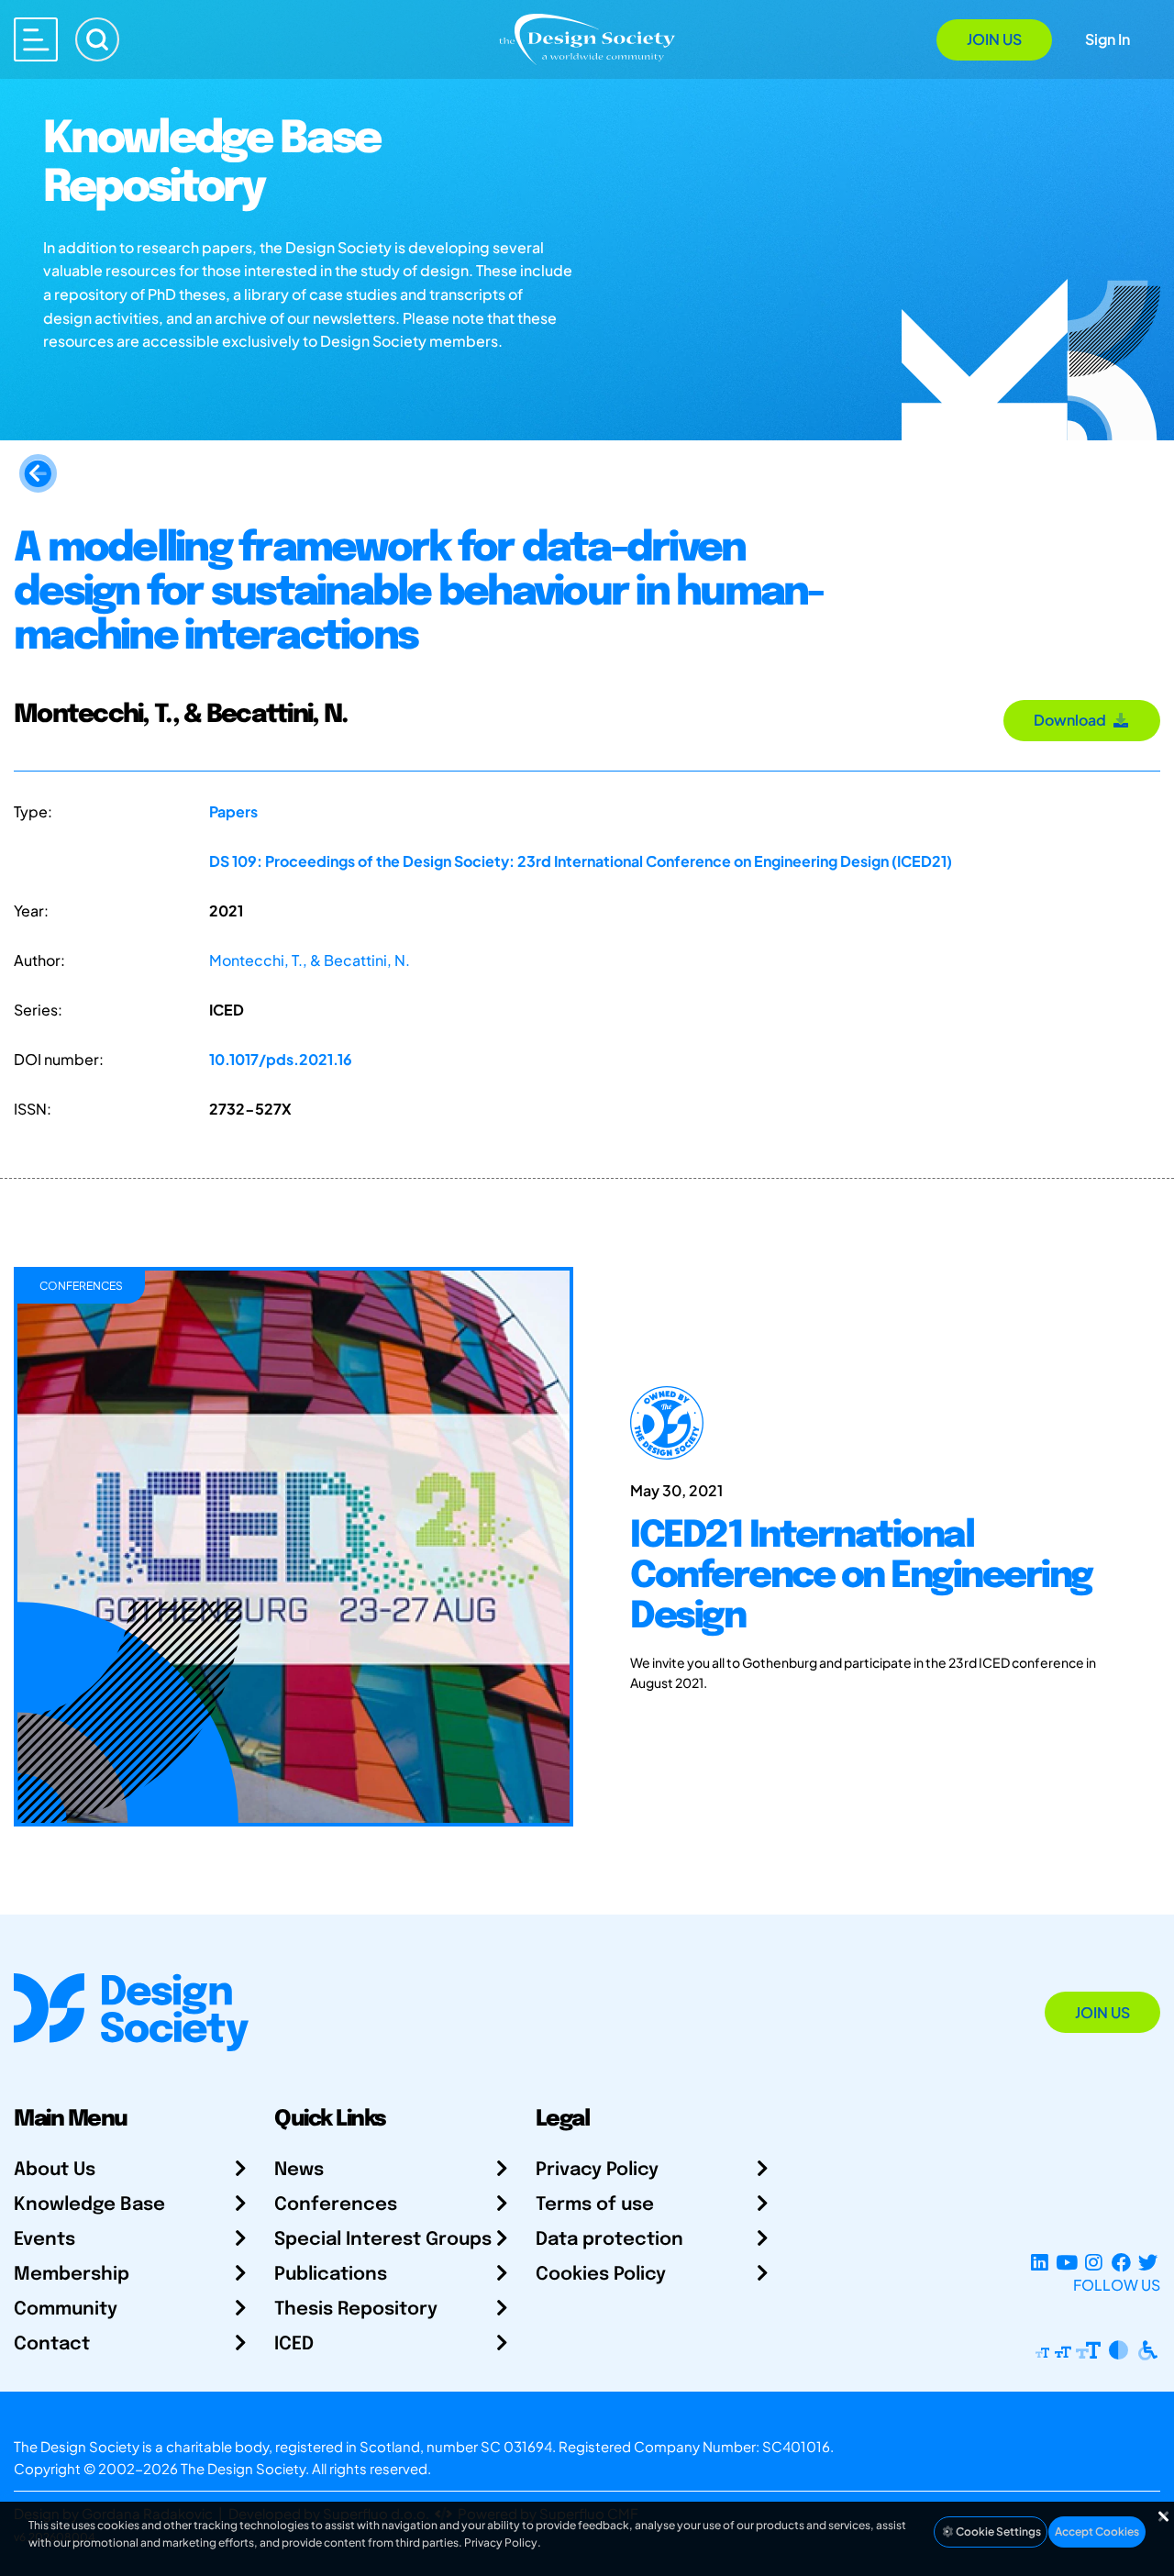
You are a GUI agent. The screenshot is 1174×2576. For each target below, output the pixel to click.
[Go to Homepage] (587, 38)
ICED (294, 2344)
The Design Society (243, 2468)
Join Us (994, 39)
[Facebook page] (1121, 2263)
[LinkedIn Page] (1040, 2263)
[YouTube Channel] (1066, 2263)
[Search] (97, 39)
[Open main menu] (36, 39)
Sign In (1108, 39)
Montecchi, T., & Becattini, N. (310, 960)
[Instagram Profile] (1094, 2263)
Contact (52, 2344)
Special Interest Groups (383, 2240)
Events (44, 2240)
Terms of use (595, 2205)
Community (66, 2310)
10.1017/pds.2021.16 (281, 1059)
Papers (233, 811)
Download (1073, 720)
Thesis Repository (356, 2310)
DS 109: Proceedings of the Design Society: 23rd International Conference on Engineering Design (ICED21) (581, 861)
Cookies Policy (601, 2275)
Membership (72, 2275)
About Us (55, 2170)
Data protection (609, 2240)
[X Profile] (1148, 2263)
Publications (331, 2275)
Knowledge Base (89, 2205)
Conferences (336, 2205)
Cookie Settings (997, 2532)
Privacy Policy (597, 2170)
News (299, 2170)
